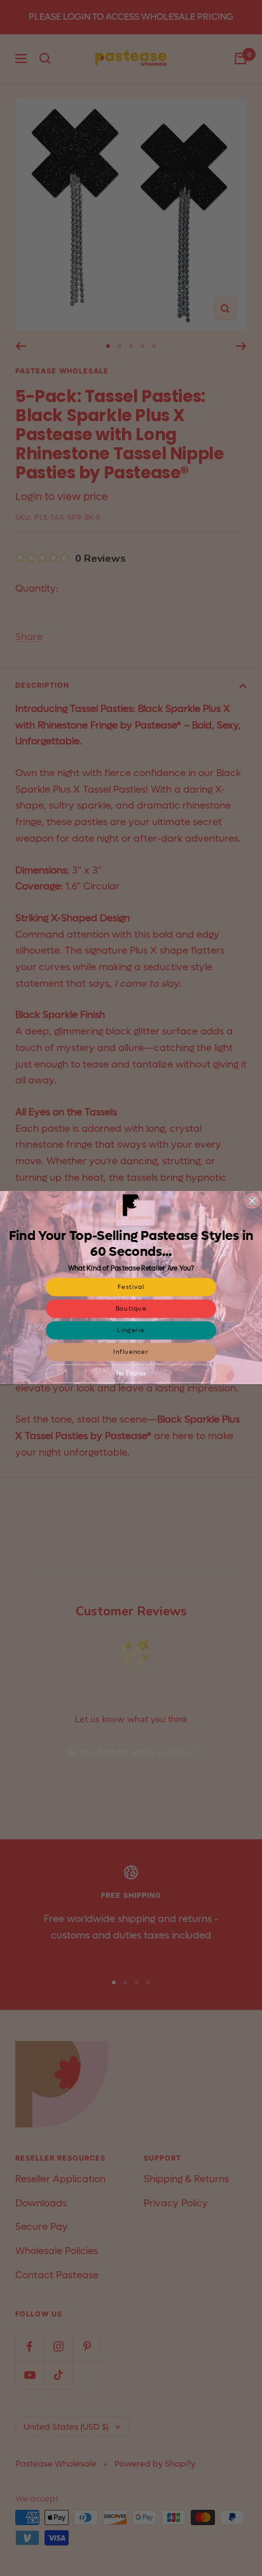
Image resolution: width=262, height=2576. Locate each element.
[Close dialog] (252, 1201)
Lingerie (131, 1330)
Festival (131, 1287)
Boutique (131, 1309)
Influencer (131, 1352)
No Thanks (131, 1374)
